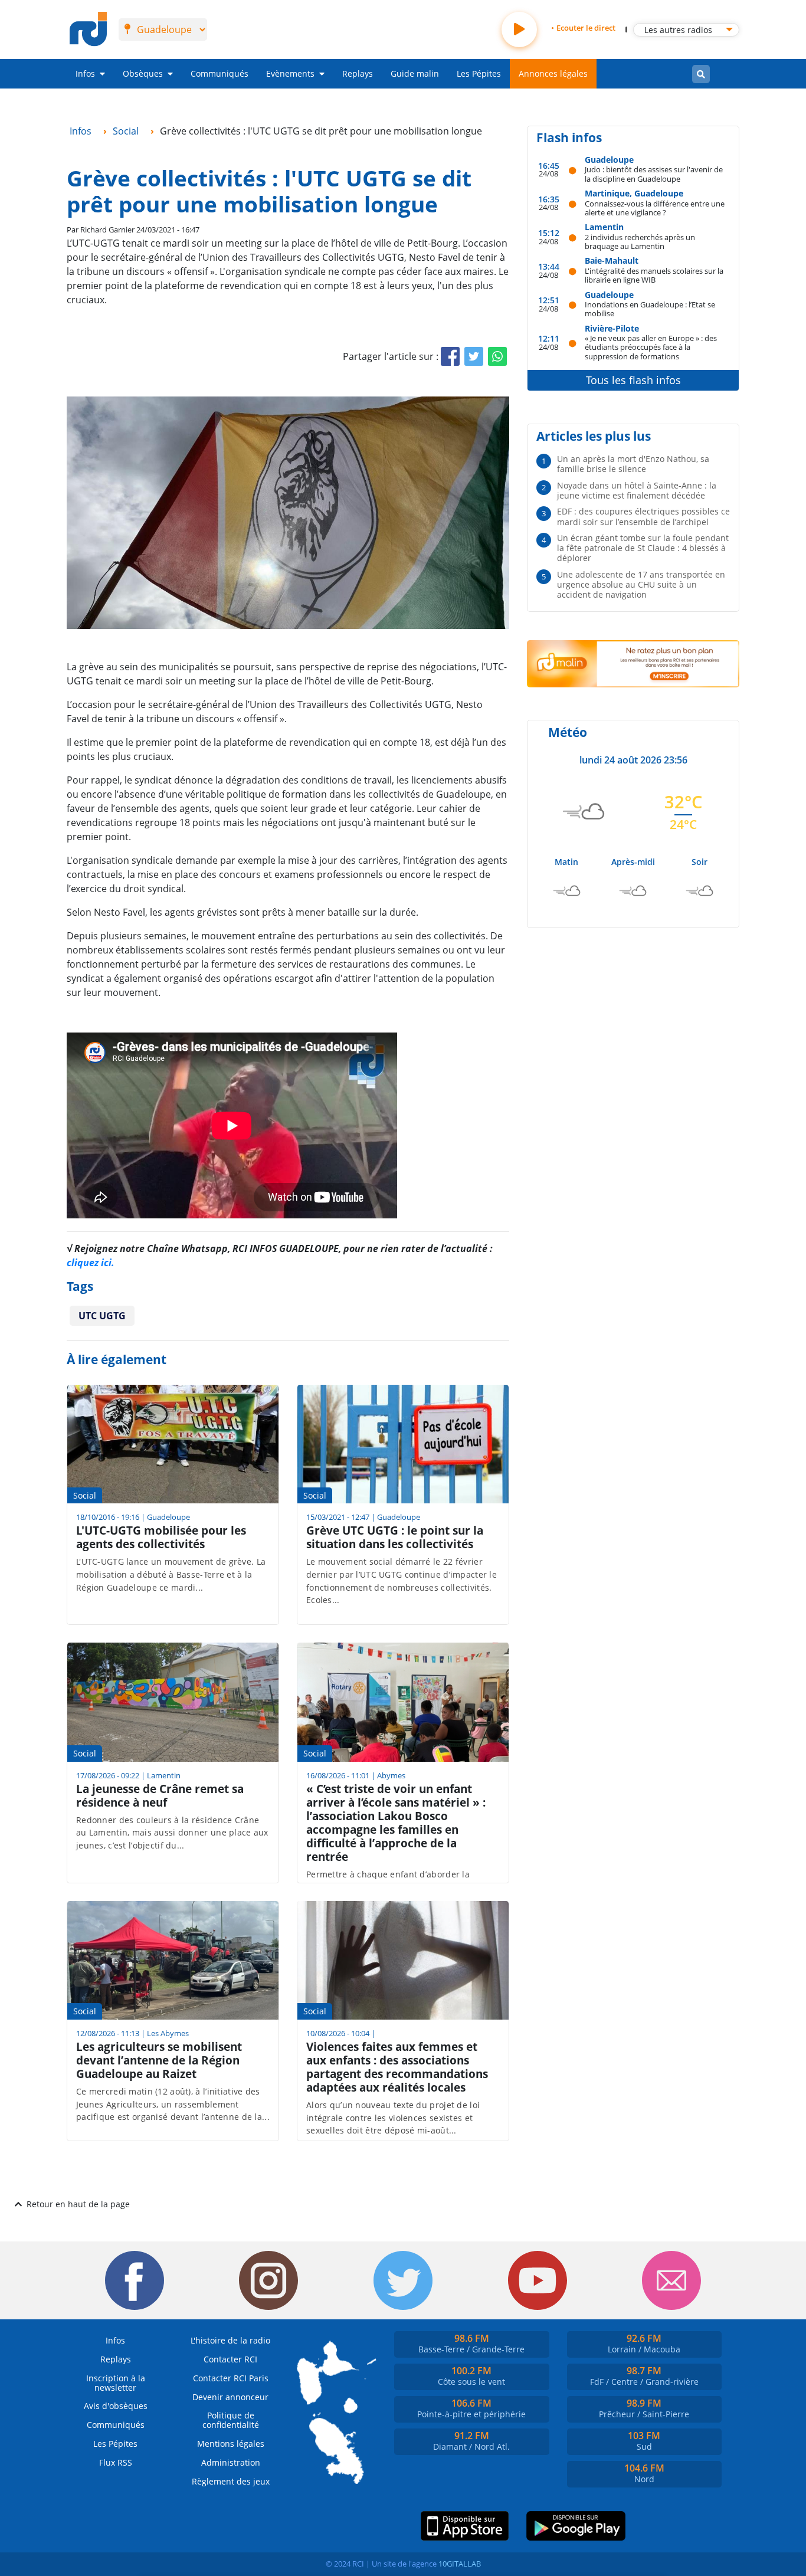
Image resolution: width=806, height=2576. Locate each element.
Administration (231, 2462)
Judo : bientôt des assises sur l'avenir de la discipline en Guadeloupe (654, 174)
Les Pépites (479, 73)
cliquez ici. (91, 1263)
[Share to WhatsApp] (497, 356)
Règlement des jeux (231, 2481)
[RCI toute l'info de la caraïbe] (88, 30)
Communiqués (219, 73)
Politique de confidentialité (231, 2420)
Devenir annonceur (230, 2397)
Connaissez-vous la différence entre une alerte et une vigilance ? (655, 208)
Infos (85, 73)
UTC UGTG (102, 1316)
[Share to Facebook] (450, 356)
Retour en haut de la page (78, 2204)
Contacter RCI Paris (231, 2378)
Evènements (290, 73)
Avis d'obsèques (116, 2406)
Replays (358, 73)
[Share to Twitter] (474, 356)
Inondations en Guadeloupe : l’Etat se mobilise (650, 309)
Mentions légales (231, 2444)
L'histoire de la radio (230, 2340)
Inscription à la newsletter (116, 2383)
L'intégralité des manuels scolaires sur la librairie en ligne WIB (654, 275)
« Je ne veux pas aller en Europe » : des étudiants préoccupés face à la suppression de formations (651, 347)
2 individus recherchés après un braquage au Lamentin (640, 242)
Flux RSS (116, 2462)
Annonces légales (553, 73)
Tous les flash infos (633, 380)
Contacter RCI (230, 2359)
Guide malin (415, 73)
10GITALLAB (460, 2564)
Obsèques (143, 73)
